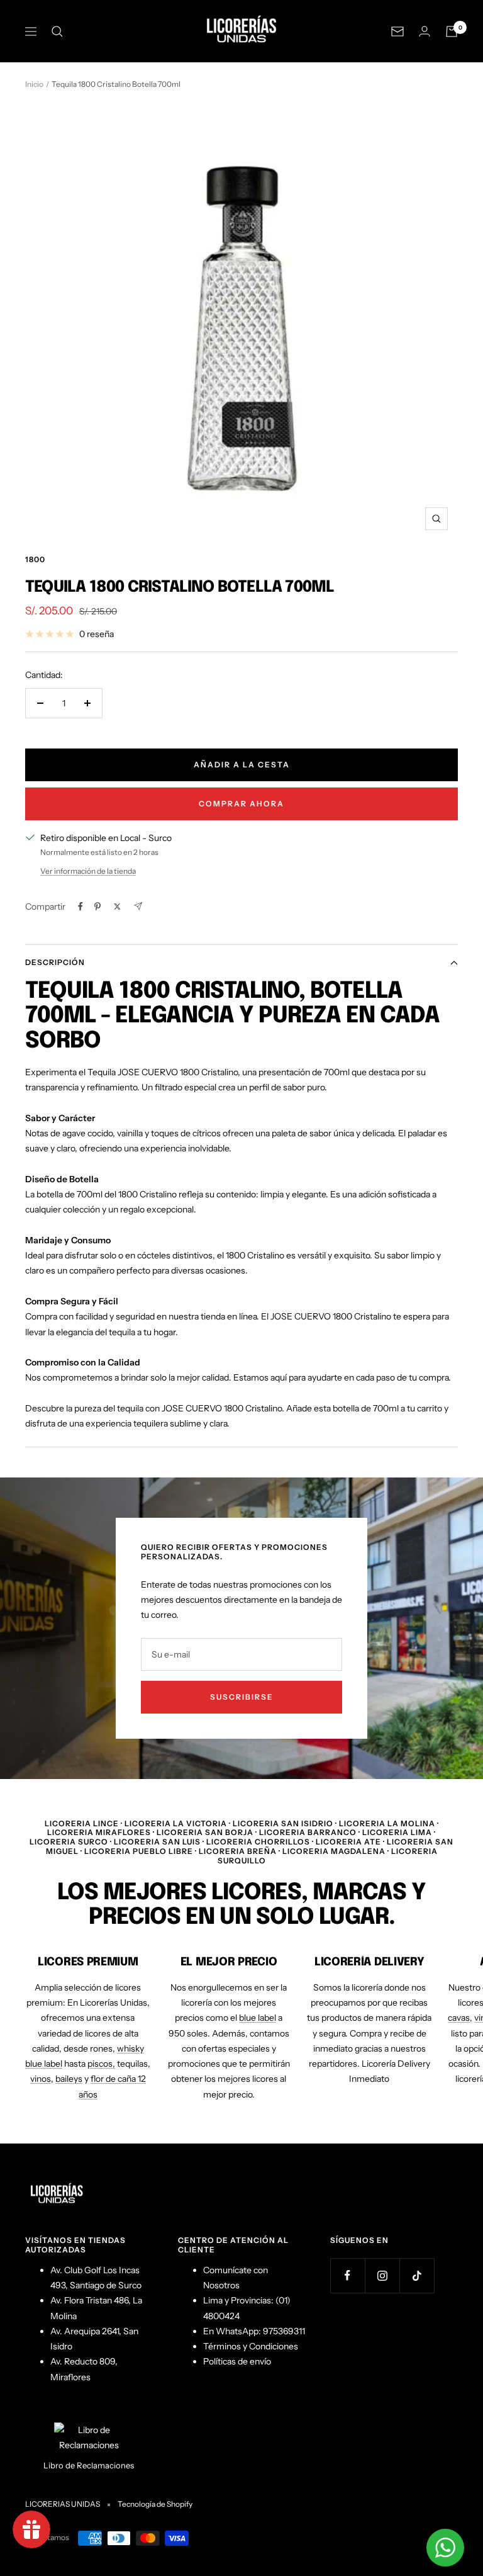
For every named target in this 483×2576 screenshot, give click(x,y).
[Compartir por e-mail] (138, 906)
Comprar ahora (241, 804)
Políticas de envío (237, 2361)
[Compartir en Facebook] (80, 907)
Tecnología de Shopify (155, 2504)
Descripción (55, 962)
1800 (35, 559)
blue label (258, 2018)
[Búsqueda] (57, 31)
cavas (459, 2018)
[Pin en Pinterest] (97, 907)
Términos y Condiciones (251, 2346)
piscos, (101, 2064)
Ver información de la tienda (88, 871)
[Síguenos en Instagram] (382, 2275)
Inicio (34, 84)
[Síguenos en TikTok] (417, 2275)
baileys (69, 2079)
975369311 (284, 2331)
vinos (41, 2079)
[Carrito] (452, 31)
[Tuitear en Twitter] (117, 907)
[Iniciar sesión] (425, 31)
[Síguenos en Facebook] (347, 2275)
